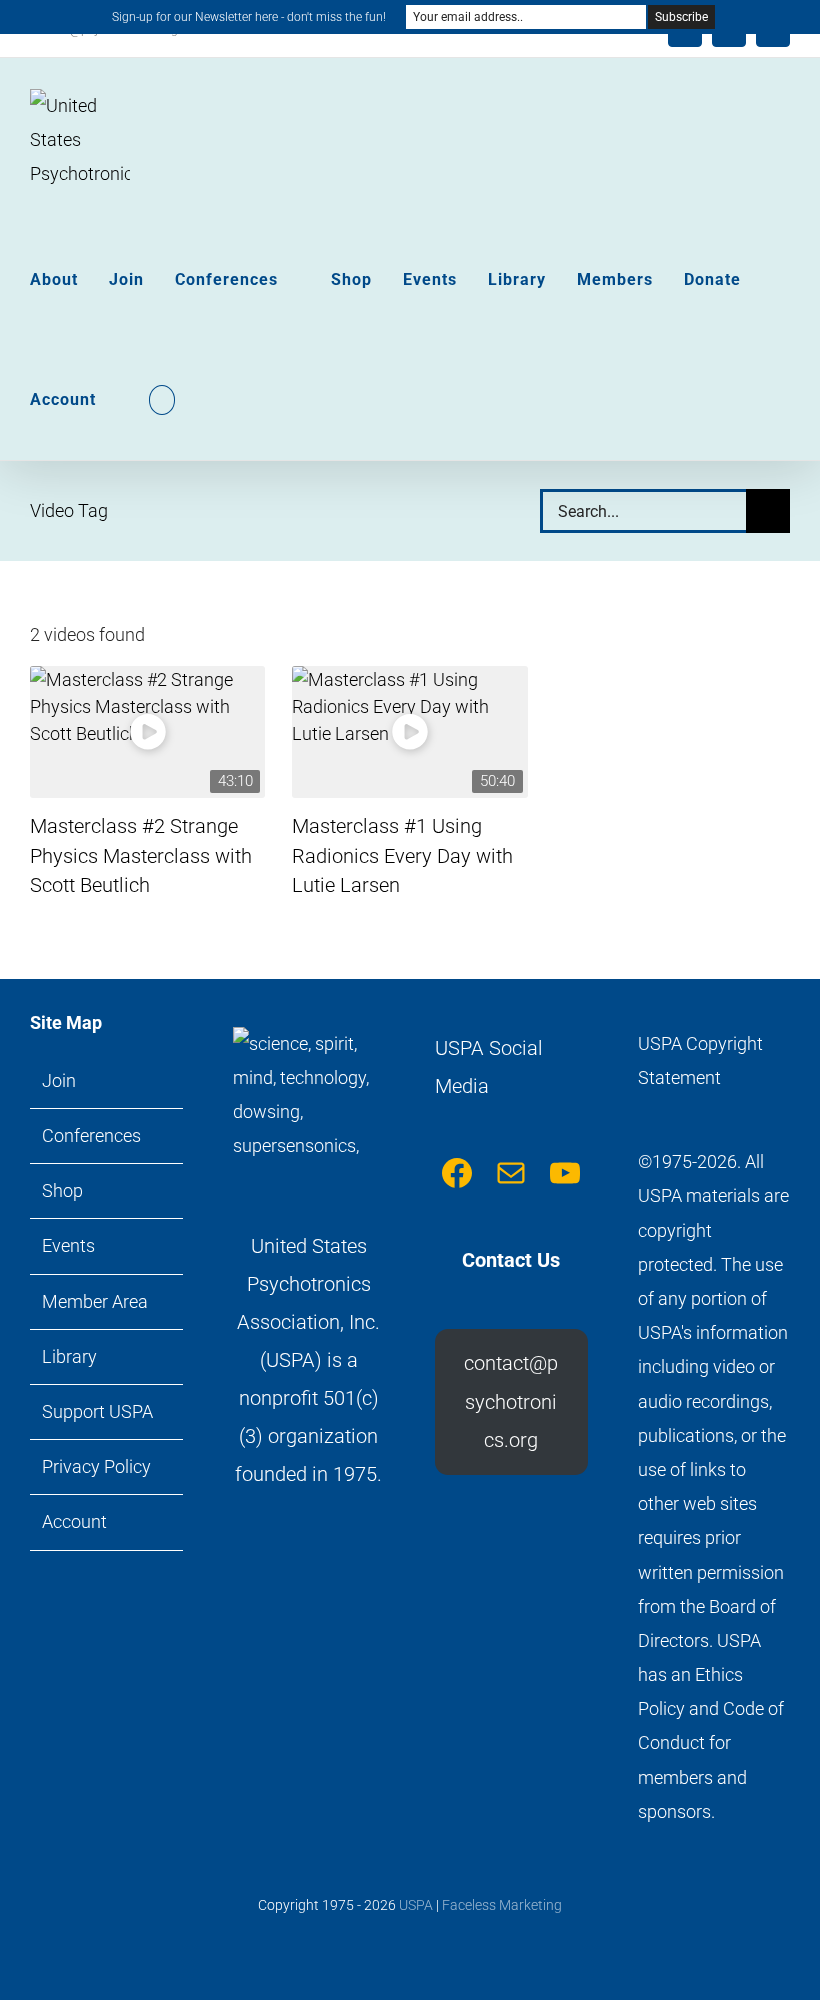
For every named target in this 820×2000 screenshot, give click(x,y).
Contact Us (511, 1260)
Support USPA (97, 1411)
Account (74, 1521)
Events (68, 1245)
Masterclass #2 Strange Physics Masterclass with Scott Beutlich (141, 856)
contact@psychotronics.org (511, 1401)
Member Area (95, 1301)
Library (69, 1356)
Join (59, 1080)
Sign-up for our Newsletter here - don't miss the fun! (249, 17)
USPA (416, 1905)
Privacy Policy (96, 1466)
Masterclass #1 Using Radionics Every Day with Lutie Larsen (402, 856)
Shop (62, 1190)
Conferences (91, 1135)
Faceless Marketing (502, 1905)
